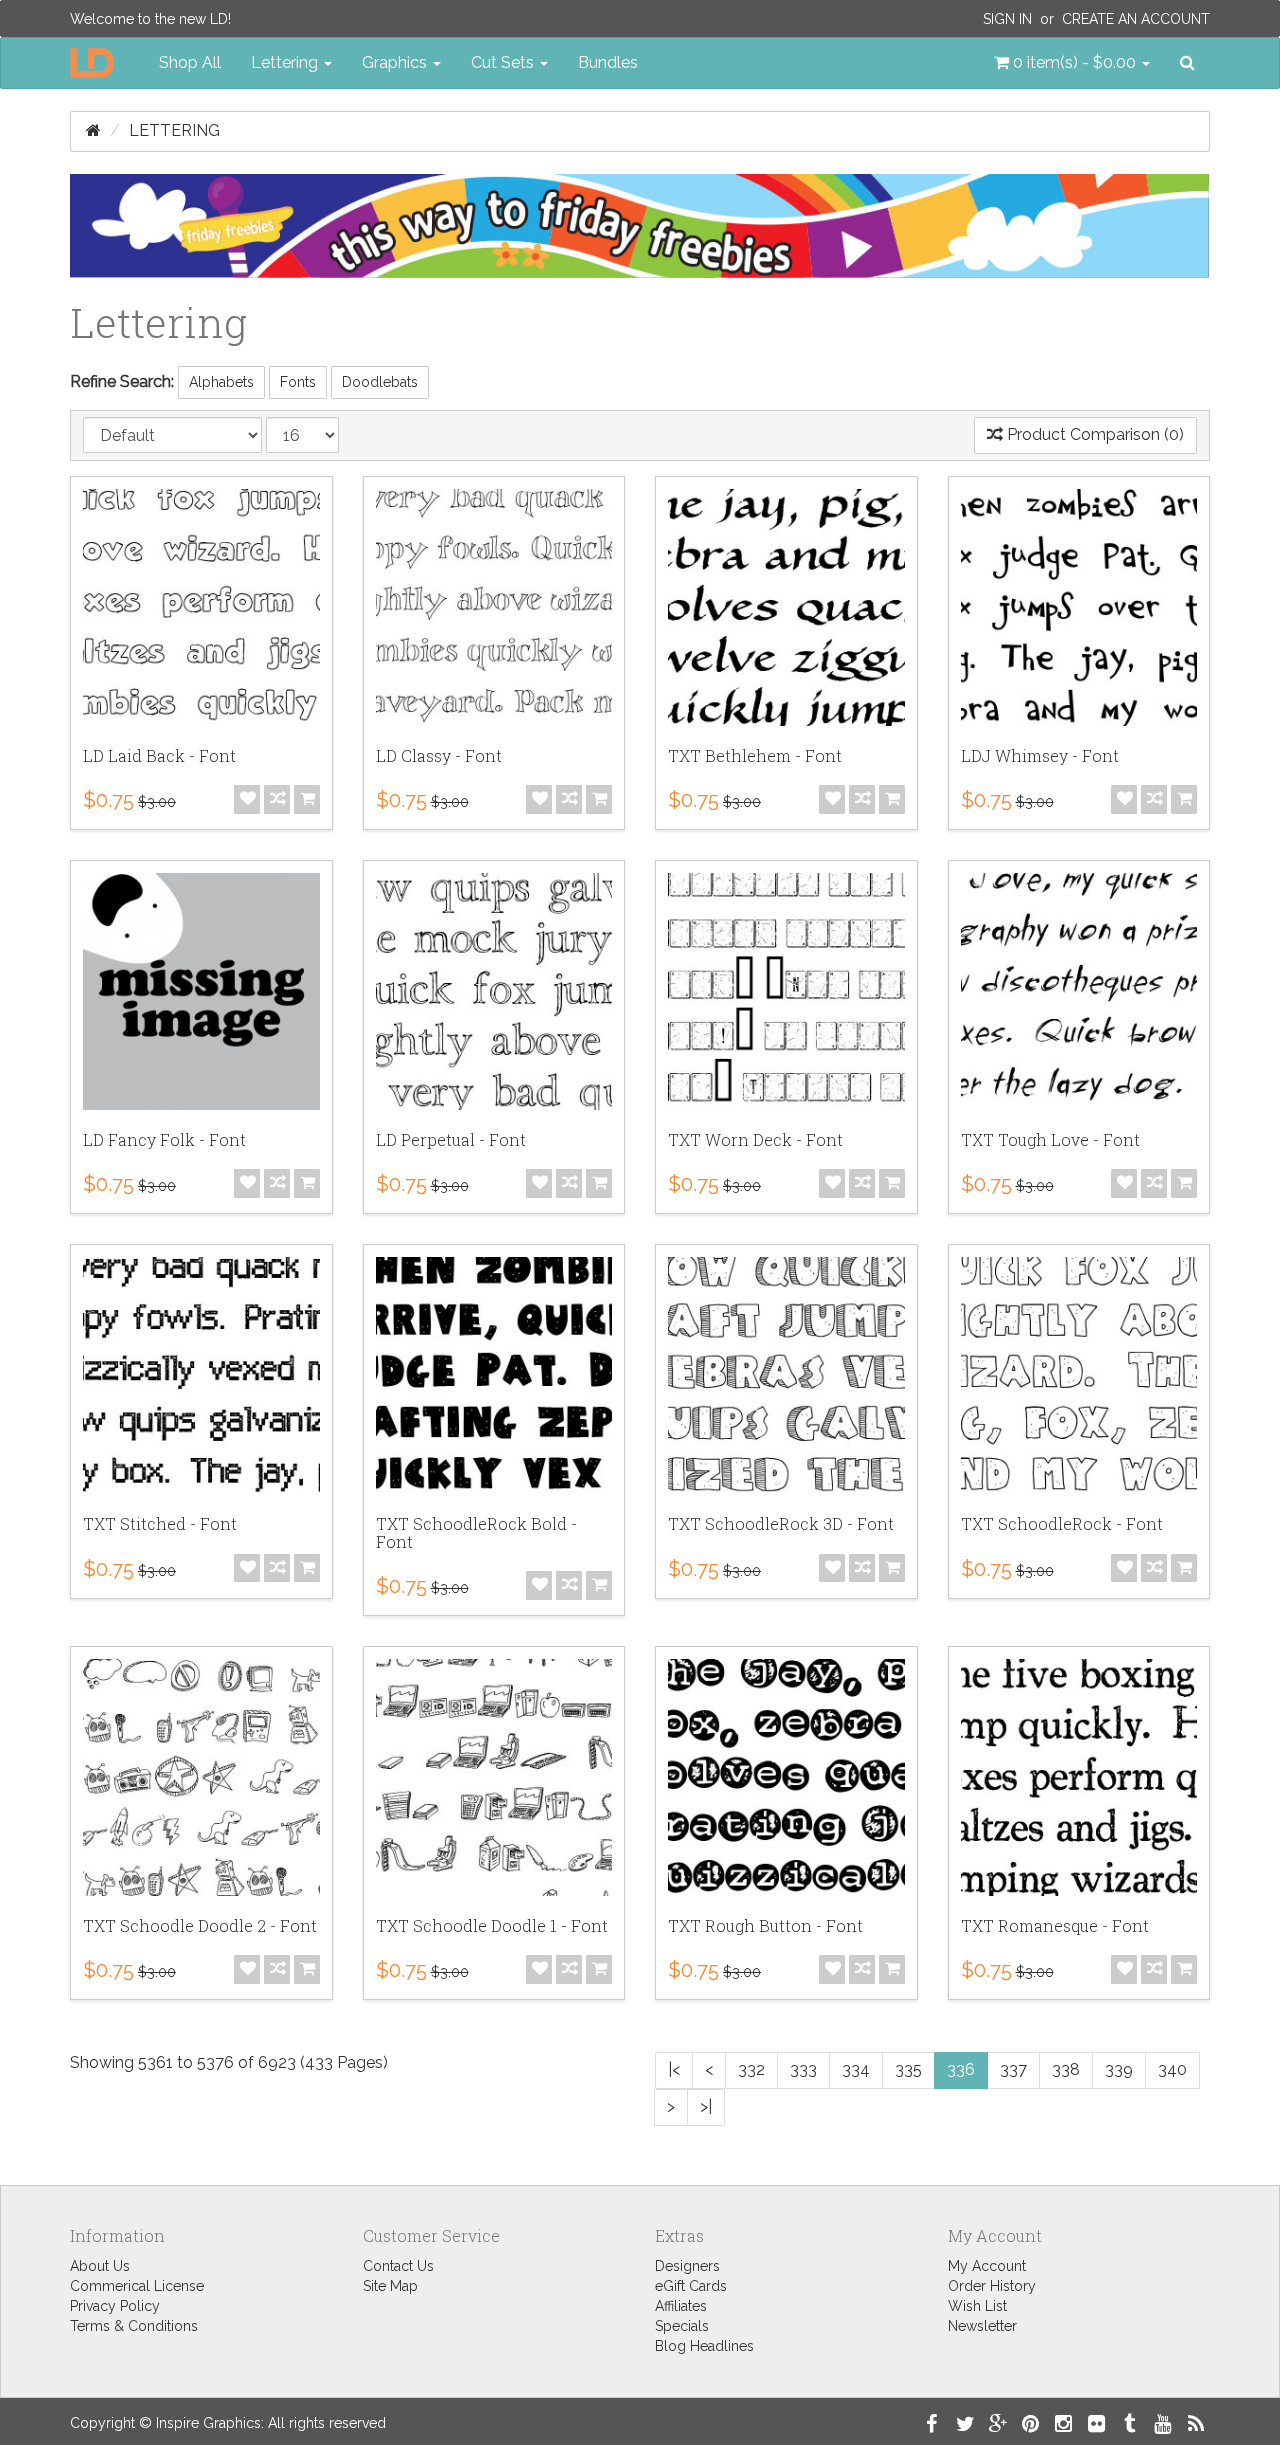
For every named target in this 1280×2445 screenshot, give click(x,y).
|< (674, 2069)
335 (908, 2069)
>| (706, 2106)
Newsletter (982, 2326)
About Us (100, 2266)
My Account (987, 2266)
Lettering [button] (286, 62)
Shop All (190, 62)
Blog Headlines (704, 2346)
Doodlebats (380, 382)
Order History (992, 2286)
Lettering (174, 130)
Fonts (298, 382)
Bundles (608, 62)
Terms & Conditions (134, 2326)
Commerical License (137, 2286)
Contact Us (398, 2266)
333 (803, 2069)
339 (1119, 2069)
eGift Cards (691, 2286)
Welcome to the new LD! (150, 19)
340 (1172, 2069)
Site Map (390, 2286)
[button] (1072, 63)
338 (1066, 2069)
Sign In (1007, 19)
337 (1013, 2069)
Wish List (977, 2306)
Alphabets (221, 382)
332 (751, 2069)
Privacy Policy (115, 2306)
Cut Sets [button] (504, 62)
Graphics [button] (396, 62)
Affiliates (681, 2306)
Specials (682, 2326)
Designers (687, 2266)
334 (856, 2069)
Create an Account (1136, 19)
